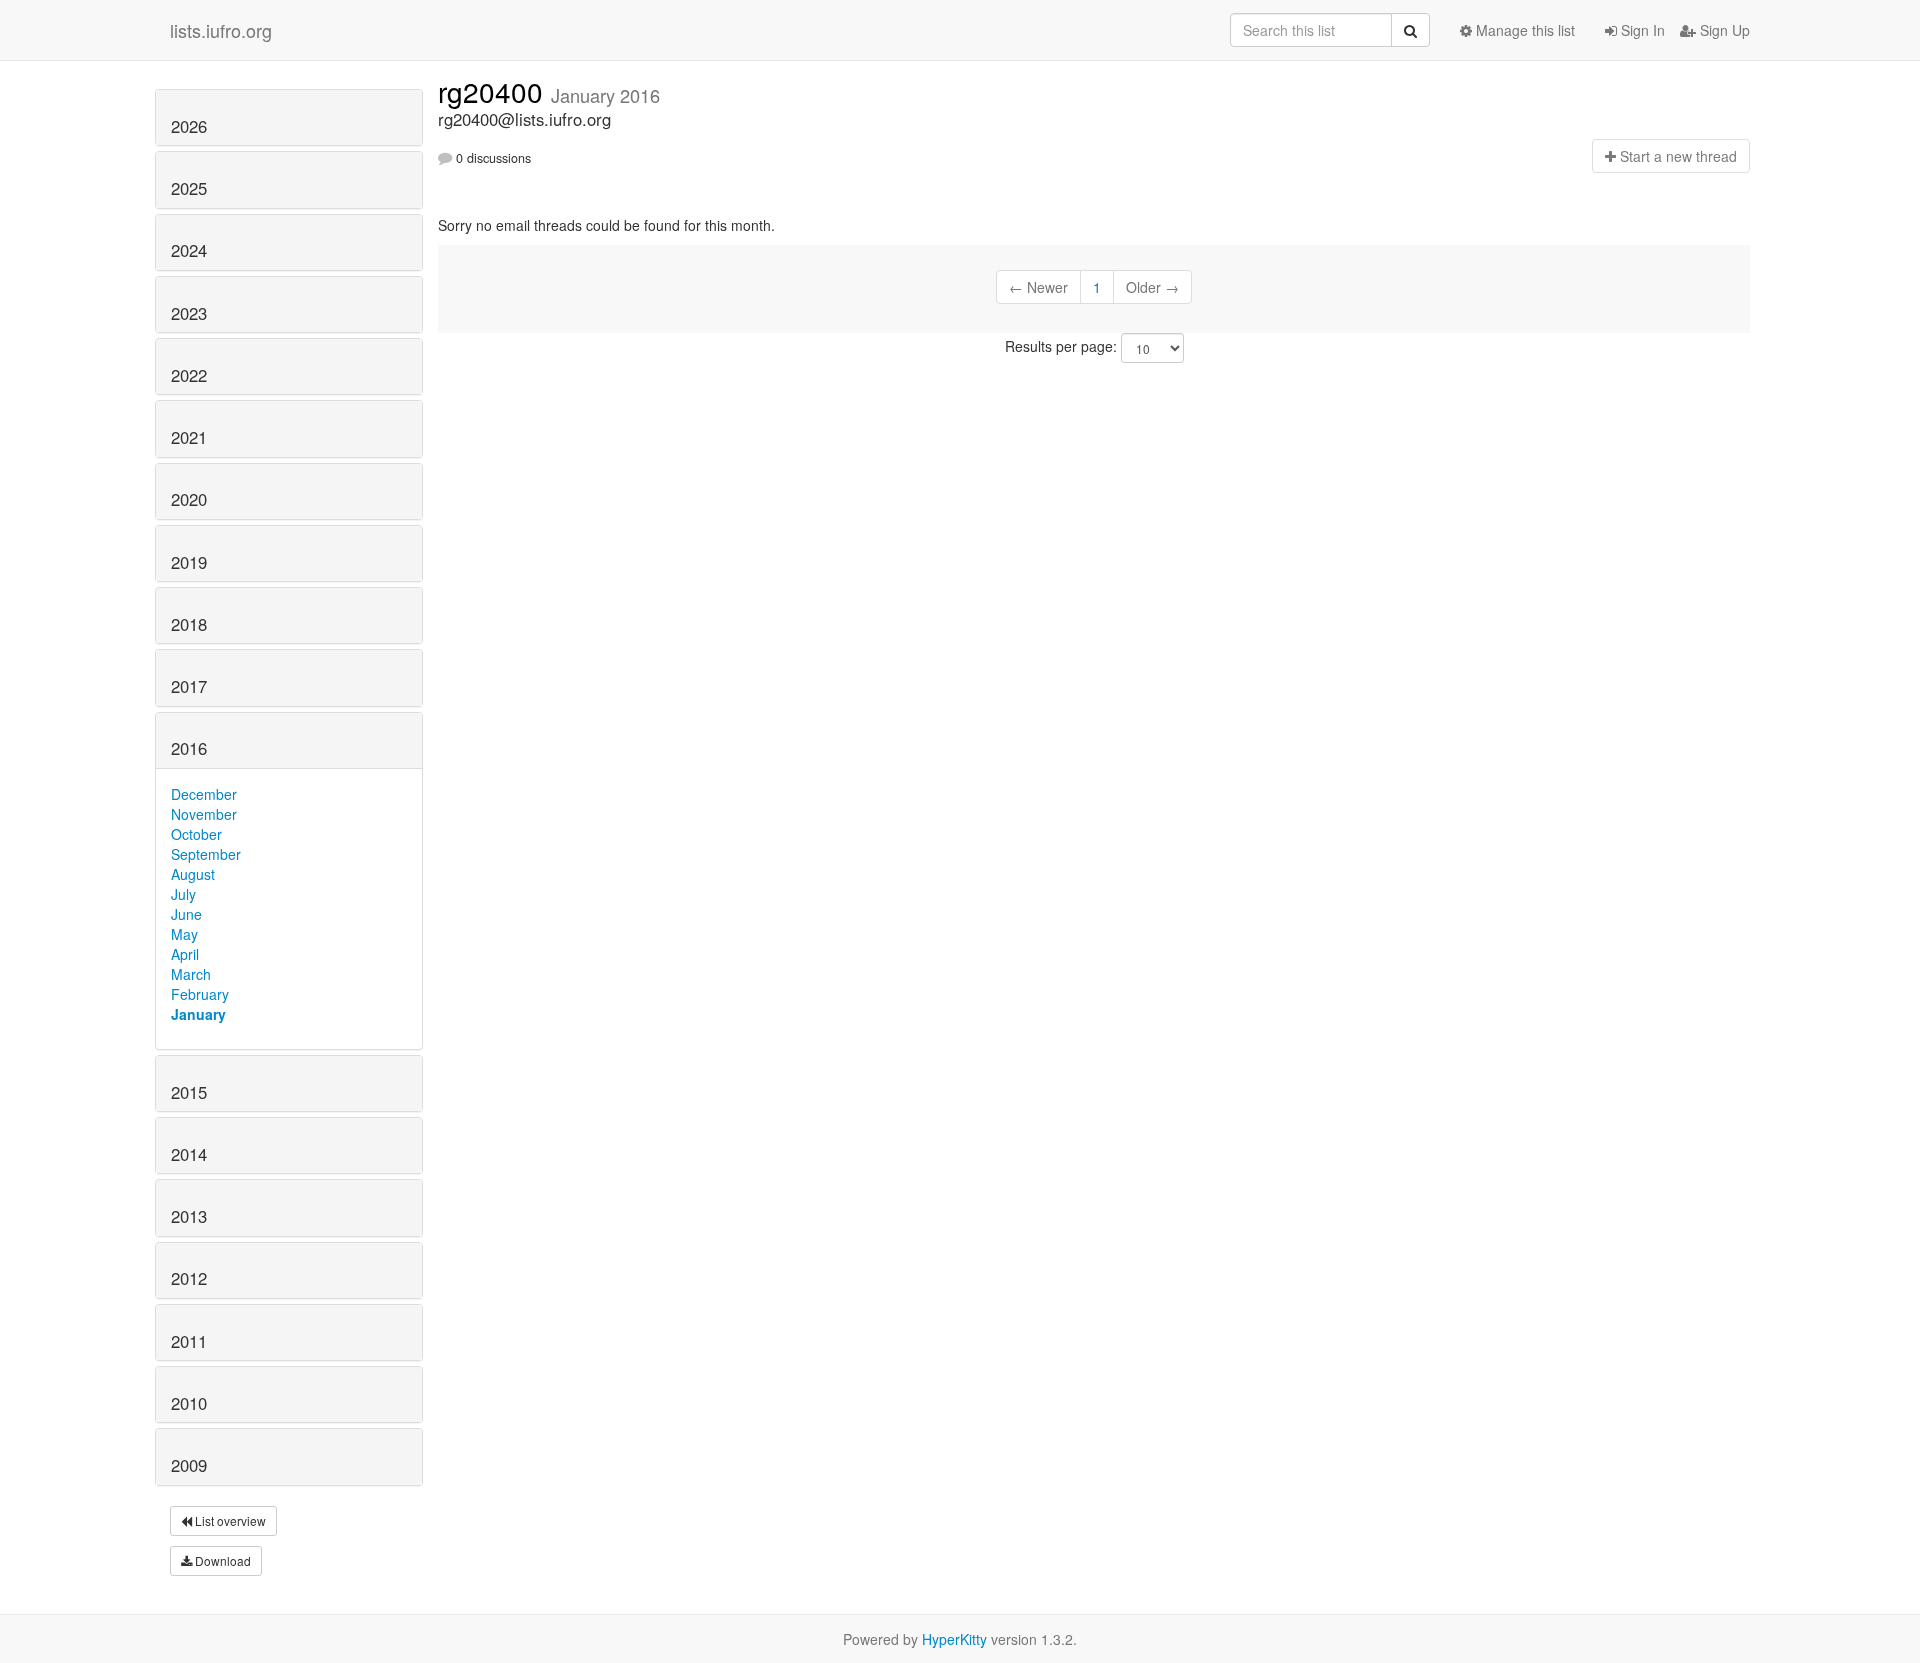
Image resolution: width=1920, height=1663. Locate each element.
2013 (189, 1216)
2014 (189, 1154)
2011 (189, 1341)
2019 (189, 562)
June (186, 914)
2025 (189, 188)
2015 (189, 1092)
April (185, 954)
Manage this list (1523, 30)
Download (221, 1560)
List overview (229, 1520)
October (196, 834)
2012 (189, 1278)
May (184, 934)
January (198, 1014)
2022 (189, 375)
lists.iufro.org (221, 30)
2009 (189, 1465)
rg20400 (494, 91)
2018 (189, 624)
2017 (189, 686)
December (204, 794)
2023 (189, 313)
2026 (189, 126)
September (206, 854)
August (193, 874)
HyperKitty (954, 1639)
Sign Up (1723, 30)
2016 (189, 748)
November (204, 814)
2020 (189, 499)
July (183, 894)
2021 (189, 437)
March (191, 974)
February (200, 994)
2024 (189, 250)
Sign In (1641, 30)
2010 (189, 1403)
